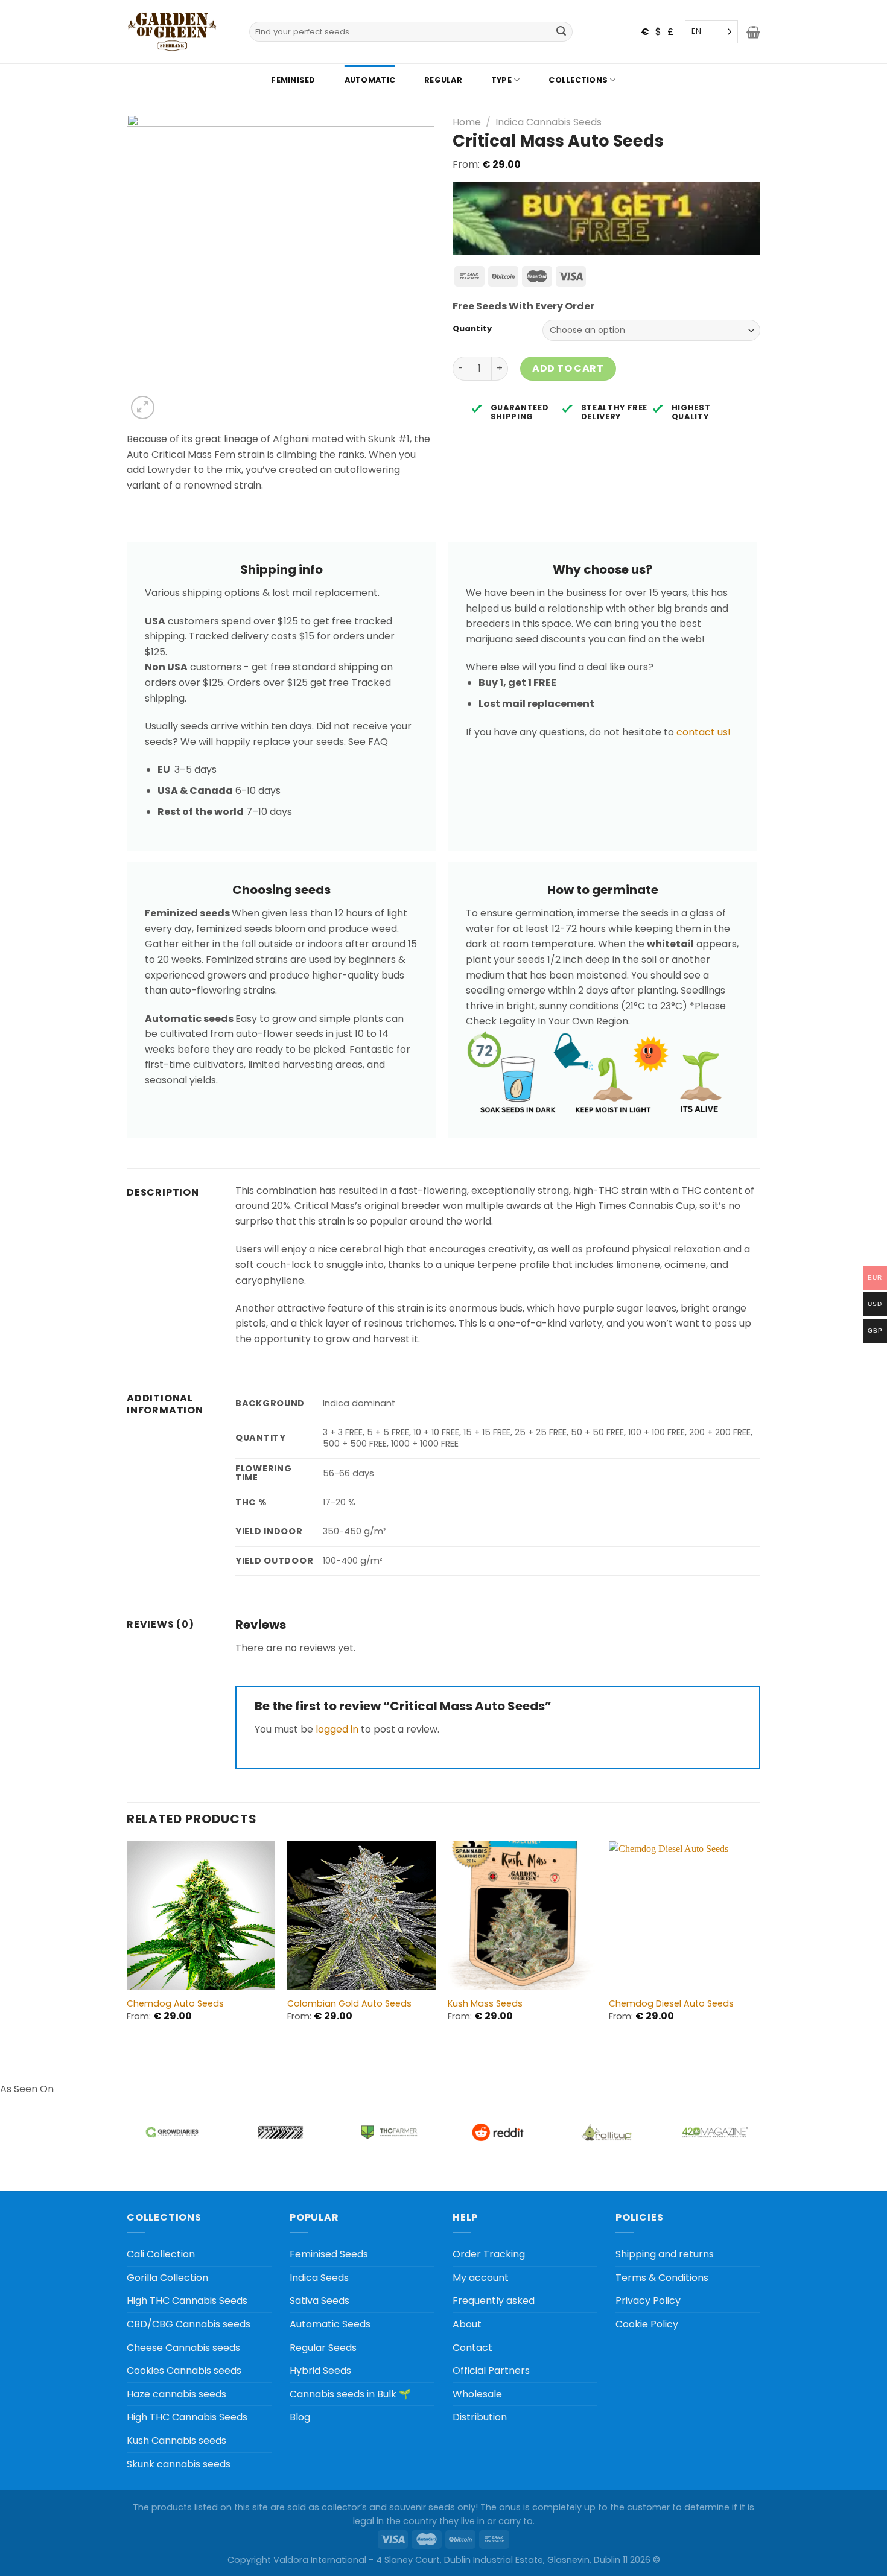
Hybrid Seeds (320, 2371)
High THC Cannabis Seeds (187, 2301)
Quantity (472, 329)
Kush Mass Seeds (485, 2004)
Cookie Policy (647, 2324)
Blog (300, 2417)
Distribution (480, 2417)
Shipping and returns (665, 2254)
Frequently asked (494, 2301)
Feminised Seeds (329, 2254)
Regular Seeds (323, 2348)
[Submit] (562, 32)
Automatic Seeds (330, 2324)
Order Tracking (489, 2254)
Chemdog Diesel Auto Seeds (671, 2004)
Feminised (293, 80)
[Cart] (753, 32)
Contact (472, 2348)
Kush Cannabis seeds (176, 2441)
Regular (443, 80)
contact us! (704, 732)
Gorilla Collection (167, 2278)
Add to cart (568, 368)
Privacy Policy (648, 2301)
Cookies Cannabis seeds (184, 2371)
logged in (337, 1729)
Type (501, 80)
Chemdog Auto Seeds (175, 2004)
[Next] (757, 1942)
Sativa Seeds (320, 2301)
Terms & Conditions (662, 2278)
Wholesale (477, 2394)
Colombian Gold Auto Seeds (349, 2004)
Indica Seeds (319, 2278)
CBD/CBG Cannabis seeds (189, 2324)
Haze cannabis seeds (176, 2394)
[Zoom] (143, 408)
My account (481, 2278)
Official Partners (491, 2371)
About (467, 2324)
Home (467, 122)
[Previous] (127, 1942)
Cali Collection (161, 2254)
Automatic (370, 80)
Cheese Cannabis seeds (183, 2348)
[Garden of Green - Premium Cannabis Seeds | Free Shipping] (172, 32)
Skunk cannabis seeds (179, 2464)
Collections (578, 80)
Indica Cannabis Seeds (548, 122)
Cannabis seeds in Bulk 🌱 (350, 2394)
